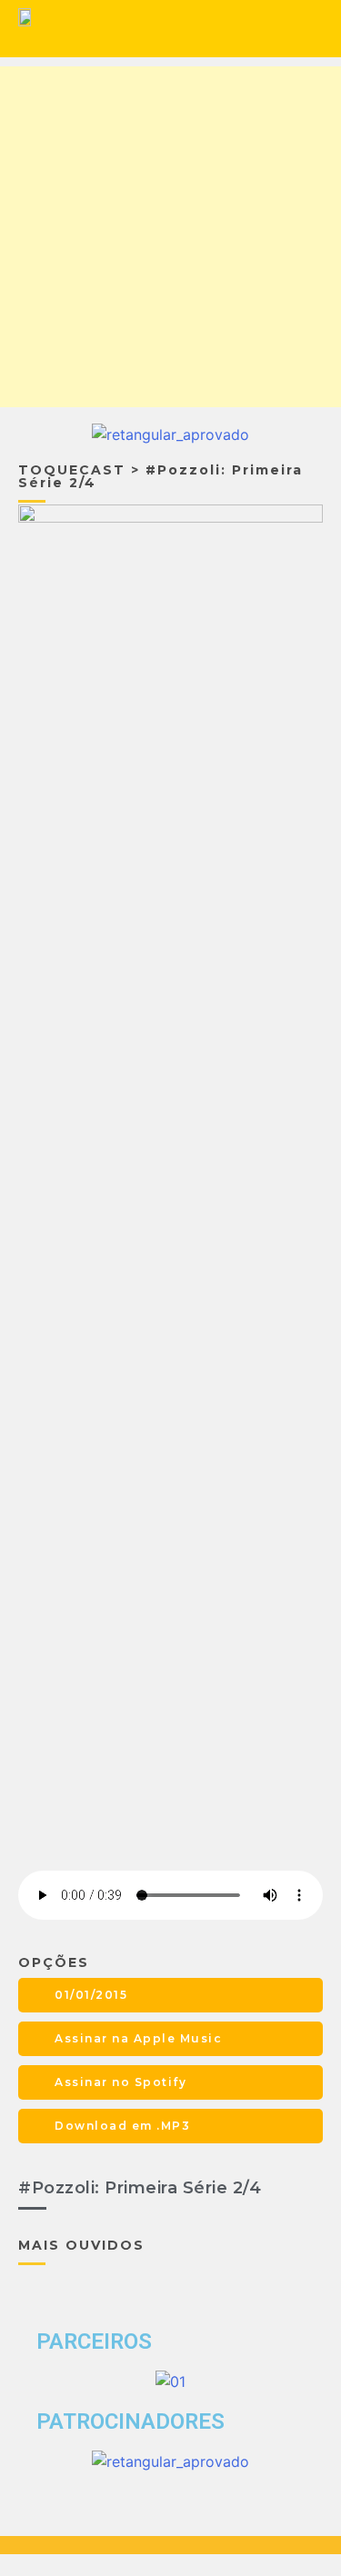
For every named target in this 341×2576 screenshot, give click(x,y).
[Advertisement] (170, 237)
